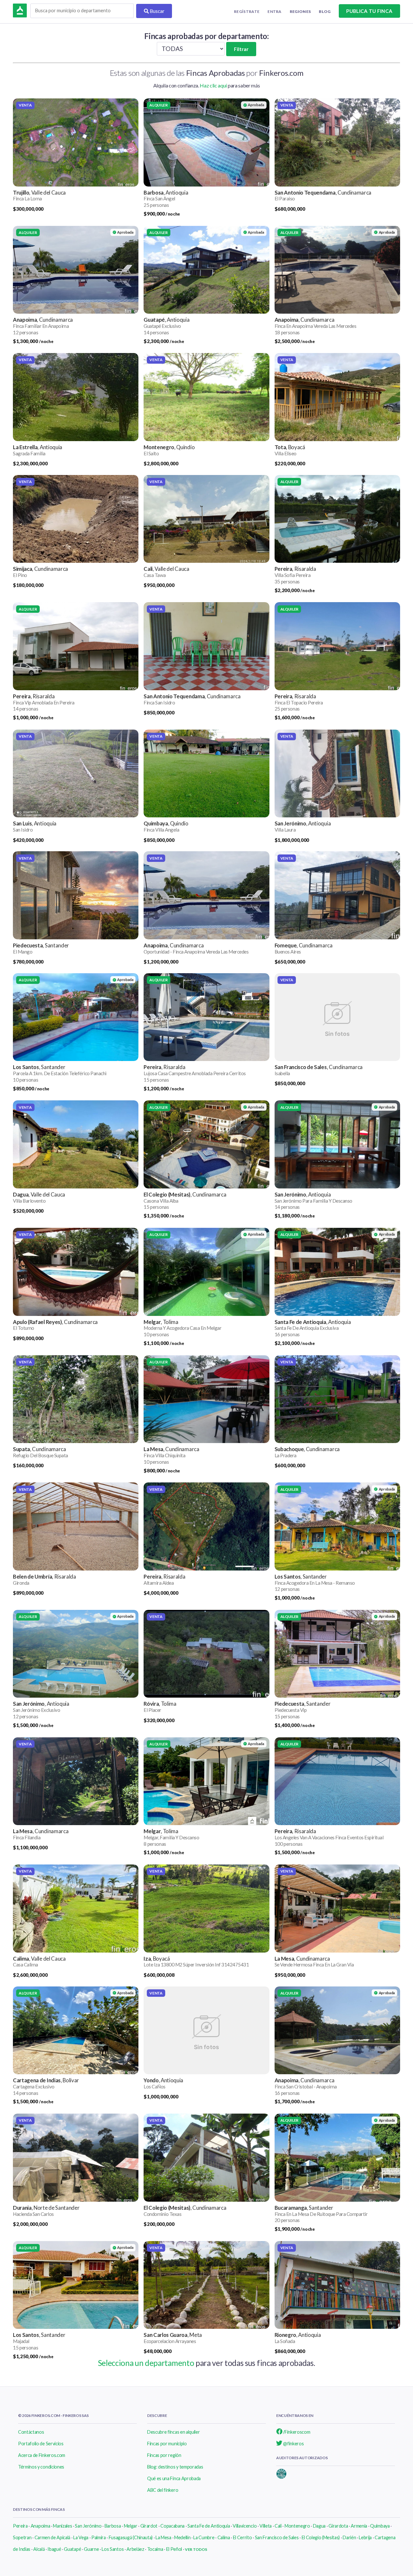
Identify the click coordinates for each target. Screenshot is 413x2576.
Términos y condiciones (41, 2467)
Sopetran (22, 2537)
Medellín (182, 2537)
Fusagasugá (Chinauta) (131, 2537)
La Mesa (163, 2537)
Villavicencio (245, 2526)
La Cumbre (204, 2537)
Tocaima (155, 2549)
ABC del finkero (163, 2490)
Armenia (359, 2526)
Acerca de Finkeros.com (42, 2455)
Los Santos (113, 2549)
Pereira (20, 2526)
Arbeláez (135, 2549)
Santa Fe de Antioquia (209, 2526)
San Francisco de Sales (277, 2537)
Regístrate (247, 11)
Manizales (62, 2526)
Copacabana (172, 2526)
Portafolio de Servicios (41, 2444)
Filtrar (241, 49)
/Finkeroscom (296, 2432)
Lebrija (365, 2537)
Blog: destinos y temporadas (175, 2467)
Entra (275, 11)
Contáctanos (31, 2432)
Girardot (149, 2526)
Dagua (319, 2526)
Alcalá (39, 2549)
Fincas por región (164, 2455)
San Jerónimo (88, 2526)
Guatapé (72, 2549)
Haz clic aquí (213, 85)
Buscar (157, 11)
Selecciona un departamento (146, 2363)
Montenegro (297, 2526)
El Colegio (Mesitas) (321, 2537)
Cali (278, 2526)
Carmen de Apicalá (53, 2537)
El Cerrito (242, 2537)
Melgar (131, 2526)
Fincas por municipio (167, 2444)
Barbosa (113, 2526)
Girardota (338, 2526)
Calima (224, 2537)
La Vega (81, 2537)
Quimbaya (380, 2526)
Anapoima (40, 2526)
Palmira (99, 2537)
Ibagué (54, 2549)
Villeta (266, 2526)
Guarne (91, 2549)
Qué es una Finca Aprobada (174, 2478)
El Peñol (174, 2549)
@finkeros (293, 2444)
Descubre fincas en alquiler (173, 2432)
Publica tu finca (369, 11)
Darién (349, 2537)
